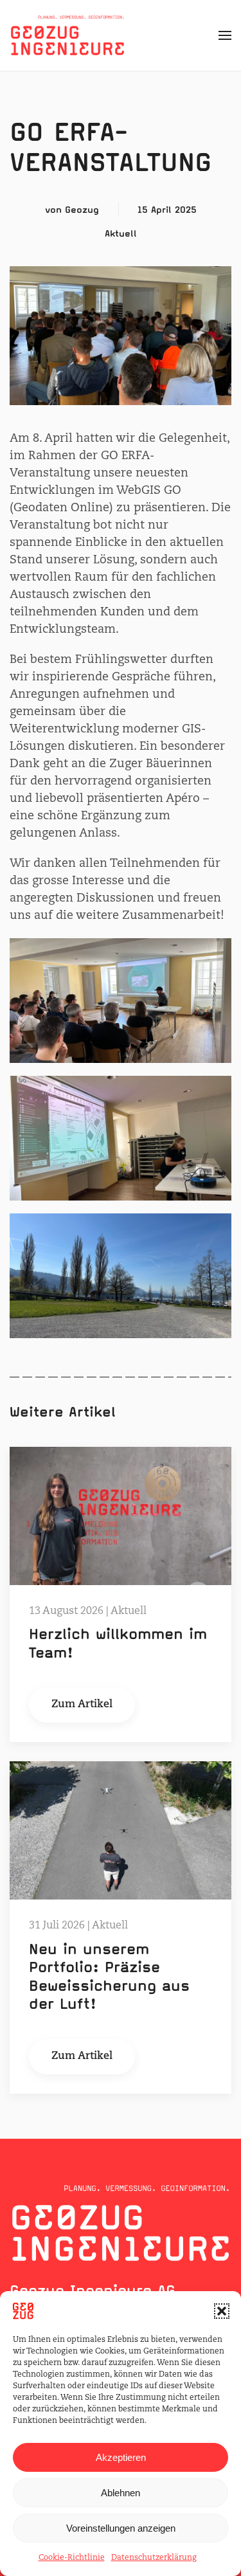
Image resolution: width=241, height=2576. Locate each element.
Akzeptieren (121, 2457)
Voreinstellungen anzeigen (121, 2528)
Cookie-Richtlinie (72, 2558)
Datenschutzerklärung (154, 2558)
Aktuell (121, 233)
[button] (222, 2311)
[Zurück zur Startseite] (67, 35)
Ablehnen (121, 2493)
